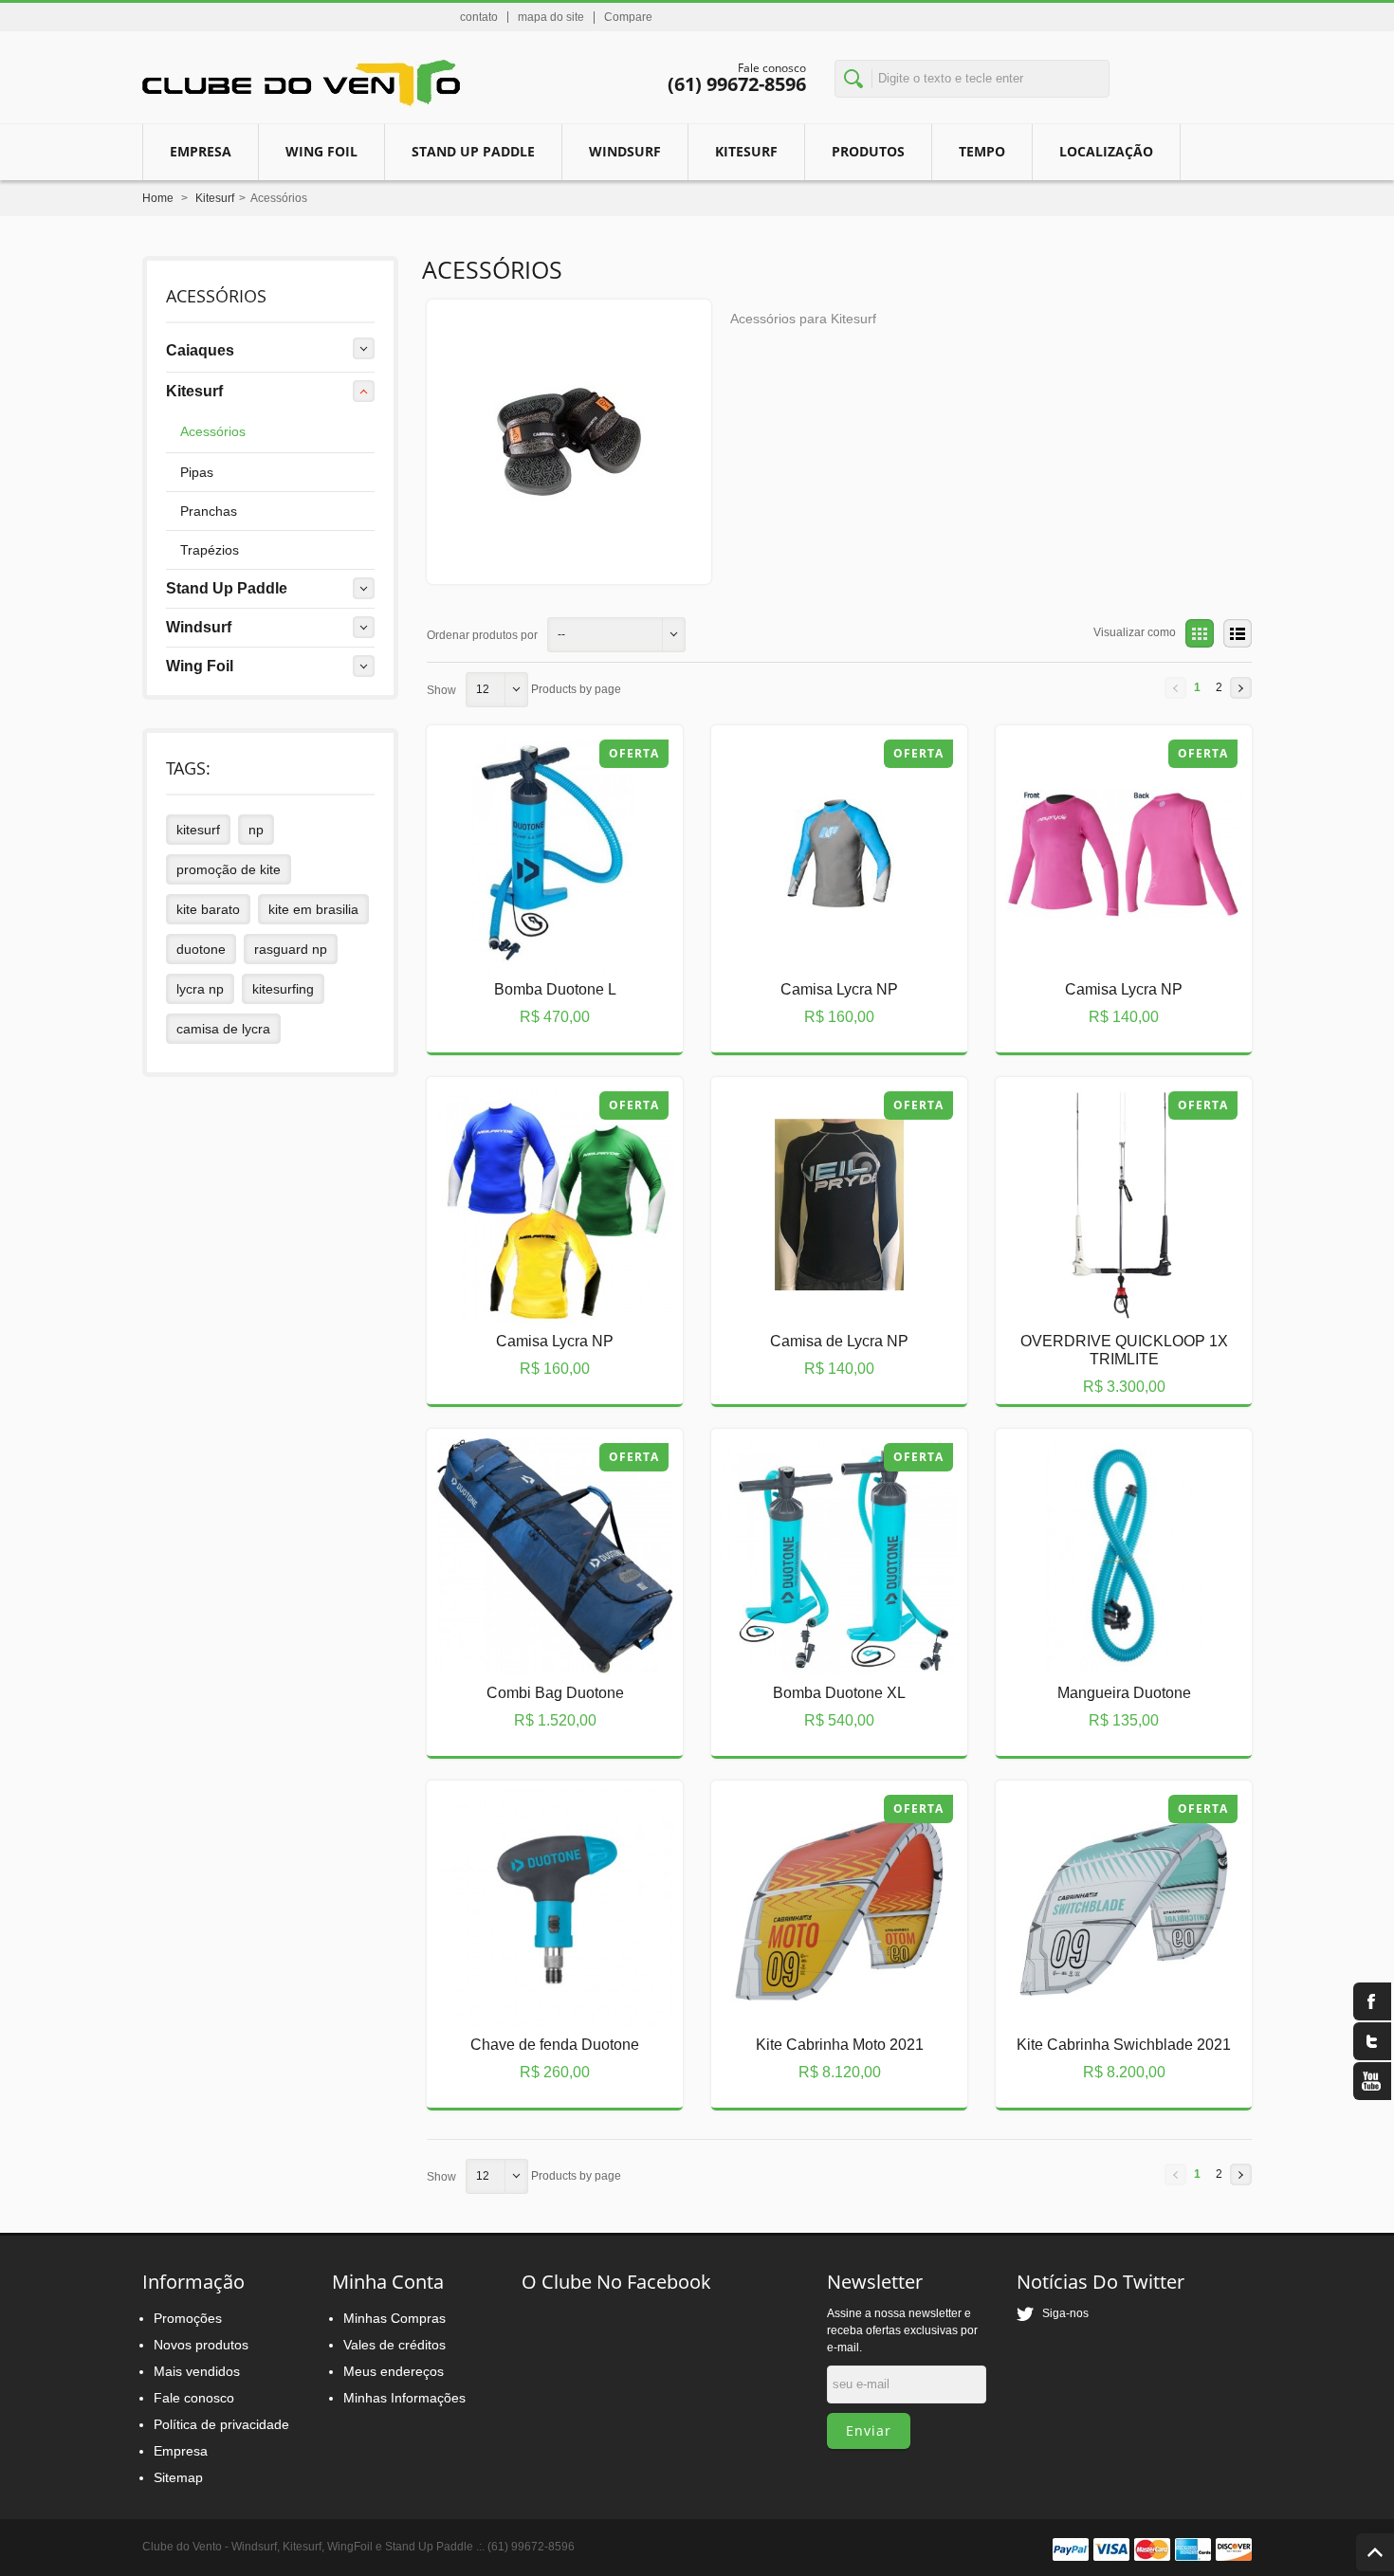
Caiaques (200, 350)
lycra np (200, 989)
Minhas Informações (404, 2398)
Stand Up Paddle (473, 151)
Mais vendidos (197, 2371)
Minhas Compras (394, 2318)
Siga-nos (1061, 2313)
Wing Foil (200, 666)
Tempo (982, 151)
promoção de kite (229, 869)
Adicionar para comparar (533, 1000)
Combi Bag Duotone (540, 1648)
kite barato (208, 909)
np (256, 830)
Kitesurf (746, 151)
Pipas (197, 472)
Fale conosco (194, 2398)
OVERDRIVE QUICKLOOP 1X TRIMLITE (1109, 1303)
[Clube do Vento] (301, 83)
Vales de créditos (394, 2345)
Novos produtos (201, 2345)
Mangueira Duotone (1108, 1648)
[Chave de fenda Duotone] (540, 1904)
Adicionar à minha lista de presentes (582, 1000)
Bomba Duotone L (539, 944)
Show (441, 690)
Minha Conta (388, 2282)
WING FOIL (321, 151)
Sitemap (178, 2477)
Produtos (868, 151)
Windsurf (625, 151)
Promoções (188, 2318)
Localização (1106, 151)
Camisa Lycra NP (824, 944)
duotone (201, 949)
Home (158, 198)
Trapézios (210, 550)
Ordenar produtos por (482, 635)
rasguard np (291, 949)
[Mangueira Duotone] (1109, 1552)
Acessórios (213, 431)
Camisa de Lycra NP (824, 1296)
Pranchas (209, 511)
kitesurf (198, 830)
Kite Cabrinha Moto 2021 (824, 2000)
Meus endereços (394, 2371)
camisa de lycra (223, 1029)
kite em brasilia (313, 909)
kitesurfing (283, 989)
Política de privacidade (221, 2424)
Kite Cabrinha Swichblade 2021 (1108, 2007)
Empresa (201, 151)
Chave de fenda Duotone (539, 2000)
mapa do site (551, 17)
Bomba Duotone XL (824, 1648)
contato (479, 17)
